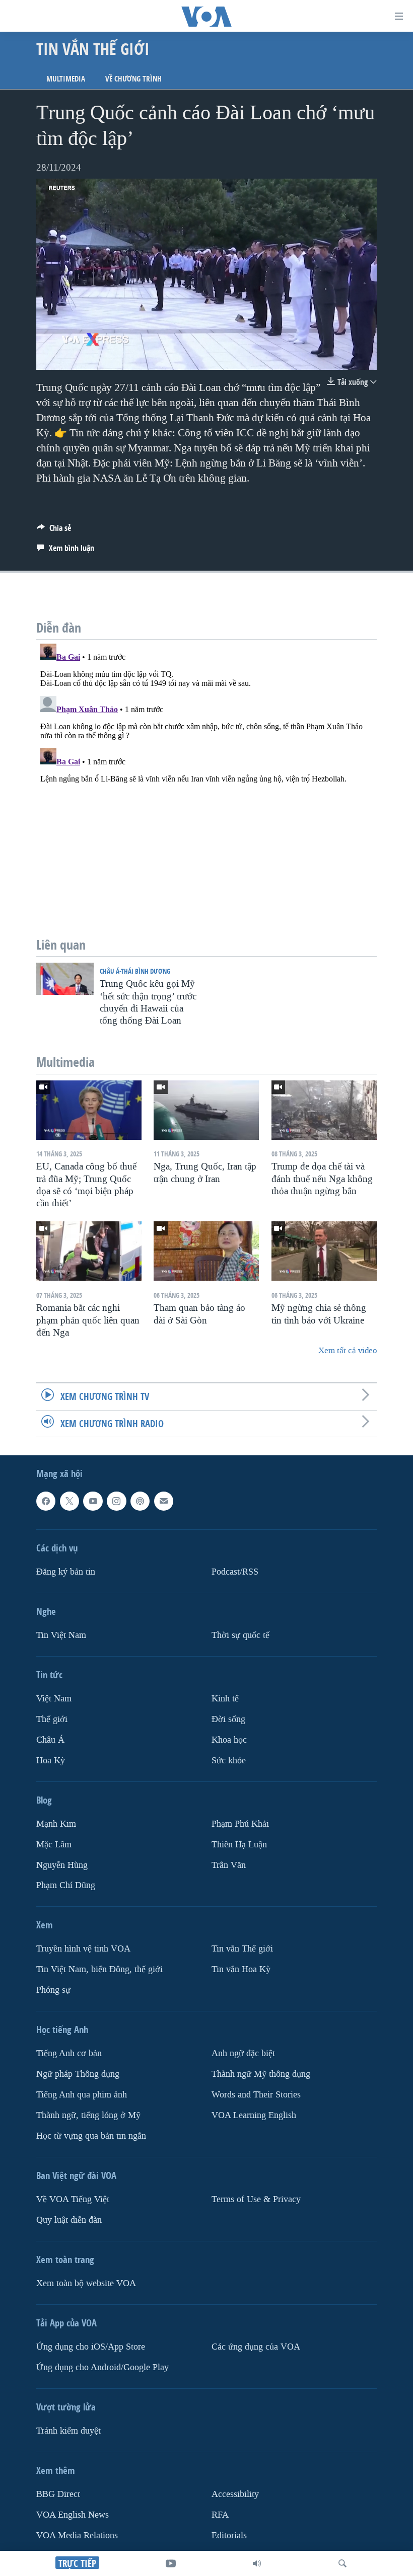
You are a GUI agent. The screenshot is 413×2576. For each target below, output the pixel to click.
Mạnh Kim (56, 1823)
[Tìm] (342, 2563)
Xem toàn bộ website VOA (86, 2283)
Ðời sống (228, 1719)
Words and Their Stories (256, 2095)
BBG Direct (58, 2494)
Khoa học (229, 1739)
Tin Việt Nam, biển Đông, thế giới (99, 1969)
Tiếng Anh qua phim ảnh (82, 2095)
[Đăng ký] (164, 1501)
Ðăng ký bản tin (66, 1571)
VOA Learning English (254, 2115)
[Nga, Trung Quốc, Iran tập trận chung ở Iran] (206, 1110)
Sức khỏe (229, 1760)
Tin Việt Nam (61, 1635)
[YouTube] (171, 2563)
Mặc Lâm (54, 1844)
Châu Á (50, 1739)
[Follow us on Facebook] (46, 1501)
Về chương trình (133, 79)
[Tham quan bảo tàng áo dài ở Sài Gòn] (206, 1251)
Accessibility (235, 2494)
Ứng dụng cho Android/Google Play (102, 2367)
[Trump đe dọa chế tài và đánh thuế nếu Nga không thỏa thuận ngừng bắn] (324, 1110)
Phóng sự (53, 1990)
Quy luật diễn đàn (69, 2220)
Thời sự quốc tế (240, 1635)
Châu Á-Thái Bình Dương (135, 971)
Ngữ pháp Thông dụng (78, 2074)
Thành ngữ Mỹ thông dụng (261, 2074)
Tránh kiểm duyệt (68, 2431)
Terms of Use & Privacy (256, 2199)
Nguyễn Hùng (62, 1865)
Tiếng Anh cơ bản (69, 2053)
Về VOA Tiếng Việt (73, 2199)
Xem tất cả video (348, 1350)
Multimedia (66, 79)
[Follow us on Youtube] (93, 1501)
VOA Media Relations (77, 2535)
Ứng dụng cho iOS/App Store (91, 2347)
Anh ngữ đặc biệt (243, 2053)
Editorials (229, 2535)
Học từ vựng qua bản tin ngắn (91, 2136)
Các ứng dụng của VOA (256, 2347)
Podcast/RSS (235, 1571)
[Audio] (257, 2563)
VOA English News (73, 2514)
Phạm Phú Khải (240, 1823)
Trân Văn (229, 1865)
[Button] (54, 531)
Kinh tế (225, 1698)
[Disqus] (206, 765)
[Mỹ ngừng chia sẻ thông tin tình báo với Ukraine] (324, 1251)
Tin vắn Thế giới (242, 1949)
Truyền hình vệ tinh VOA (83, 1949)
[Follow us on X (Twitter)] (70, 1501)
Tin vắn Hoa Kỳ (241, 1969)
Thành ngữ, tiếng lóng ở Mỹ (88, 2115)
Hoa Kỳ (51, 1760)
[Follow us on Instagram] (116, 1501)
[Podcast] (140, 1501)
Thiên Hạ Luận (239, 1844)
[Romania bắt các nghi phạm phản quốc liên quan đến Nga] (89, 1251)
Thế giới (52, 1719)
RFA (220, 2514)
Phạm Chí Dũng (66, 1885)
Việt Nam (54, 1698)
